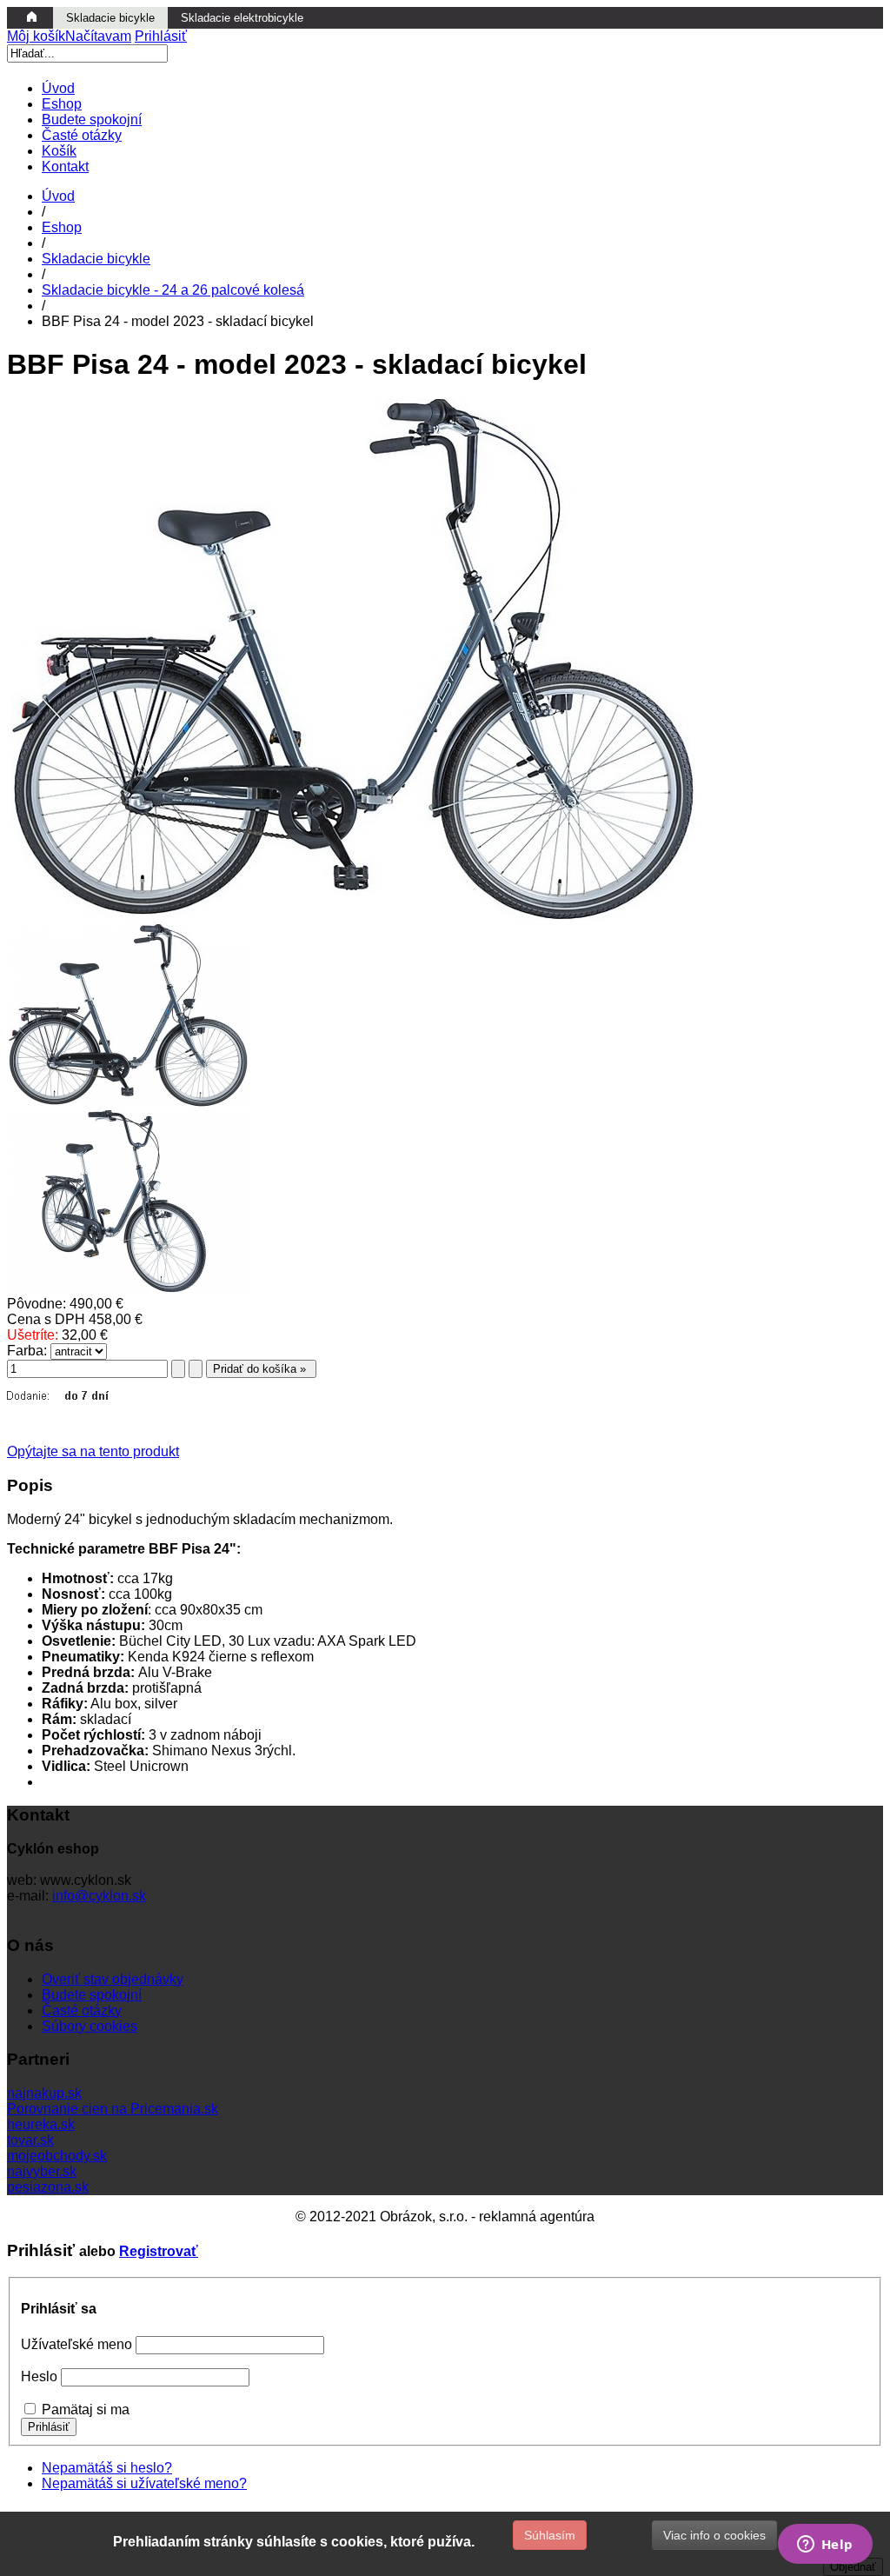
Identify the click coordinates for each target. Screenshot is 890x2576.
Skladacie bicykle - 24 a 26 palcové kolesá (173, 290)
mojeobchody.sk (57, 2156)
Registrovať (159, 2251)
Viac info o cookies (714, 2535)
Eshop (62, 227)
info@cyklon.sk (99, 1896)
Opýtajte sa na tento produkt (93, 1451)
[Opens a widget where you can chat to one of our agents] (825, 2546)
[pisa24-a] (129, 1102)
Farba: (27, 1351)
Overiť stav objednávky (113, 1979)
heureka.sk (41, 2124)
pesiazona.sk (48, 2187)
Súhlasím (550, 2535)
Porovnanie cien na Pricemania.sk (113, 2109)
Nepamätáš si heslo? (107, 2468)
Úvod (58, 196)
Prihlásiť (161, 36)
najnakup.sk (44, 2093)
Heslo (39, 2376)
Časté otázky (82, 2010)
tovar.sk (30, 2140)
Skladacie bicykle (96, 259)
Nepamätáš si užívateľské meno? (144, 2483)
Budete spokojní (92, 1995)
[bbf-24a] (129, 1288)
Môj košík (69, 36)
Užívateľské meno (76, 2344)
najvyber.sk (42, 2171)
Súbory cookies (90, 2026)
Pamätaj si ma (86, 2410)
